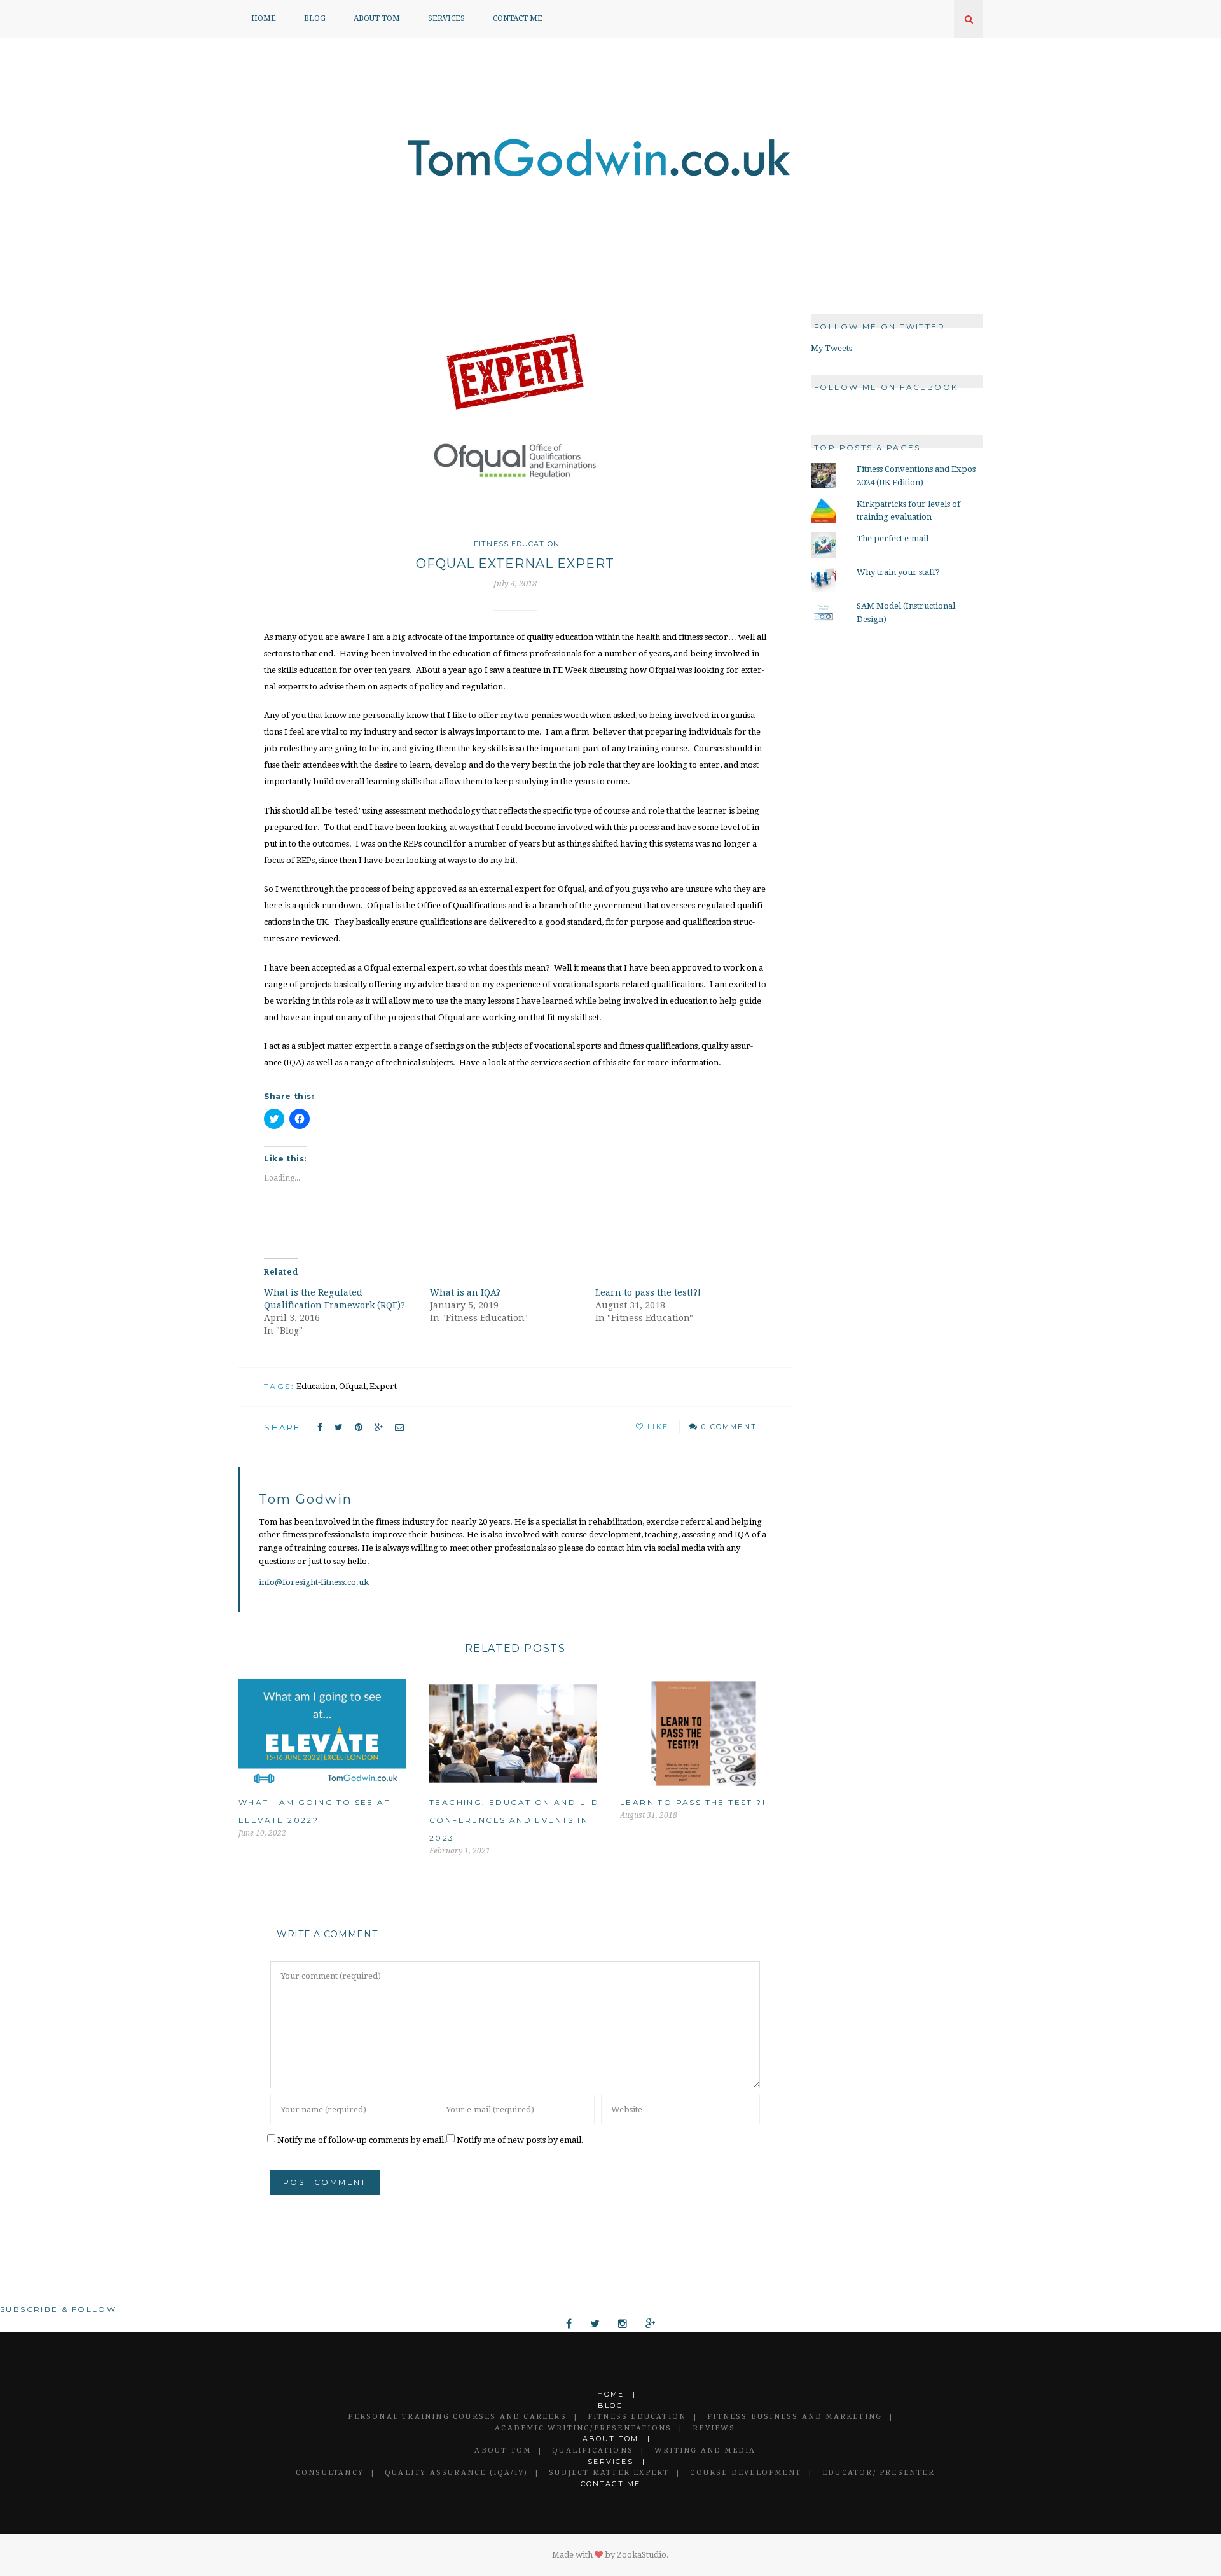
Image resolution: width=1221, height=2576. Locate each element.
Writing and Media (705, 2450)
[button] (515, 414)
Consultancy (330, 2473)
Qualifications (593, 2450)
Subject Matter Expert (609, 2473)
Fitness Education (517, 544)
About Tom (377, 18)
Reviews (714, 2428)
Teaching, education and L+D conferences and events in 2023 (514, 1820)
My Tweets (831, 348)
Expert (383, 1386)
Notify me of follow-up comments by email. (362, 2140)
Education (316, 1386)
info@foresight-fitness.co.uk (314, 1582)
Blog (315, 18)
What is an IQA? (465, 1292)
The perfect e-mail (893, 538)
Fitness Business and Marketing (795, 2417)
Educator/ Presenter (879, 2473)
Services (446, 18)
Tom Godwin (306, 1499)
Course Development (746, 2473)
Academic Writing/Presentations (583, 2428)
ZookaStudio (642, 2555)
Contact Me (518, 18)
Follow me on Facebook (886, 387)
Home (264, 18)
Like (656, 1427)
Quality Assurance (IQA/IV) (456, 2473)
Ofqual (352, 1386)
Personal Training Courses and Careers (457, 2417)
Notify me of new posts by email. (520, 2140)
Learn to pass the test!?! (648, 1292)
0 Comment (729, 1427)
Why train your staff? (898, 572)
